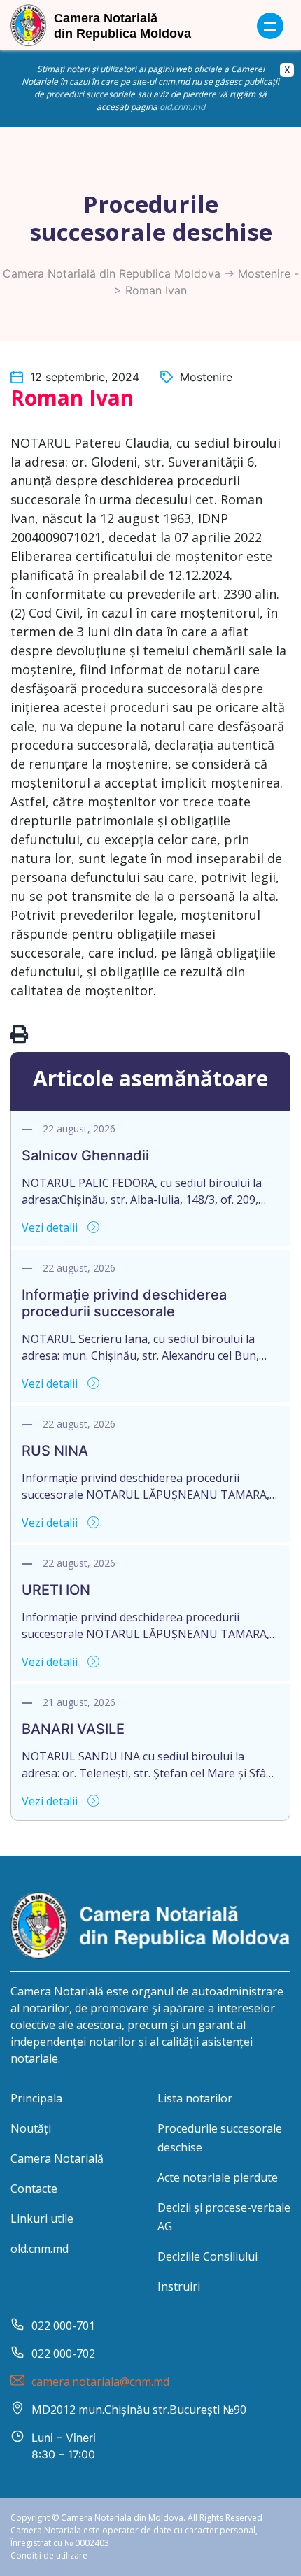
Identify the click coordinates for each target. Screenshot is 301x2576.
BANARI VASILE (73, 1729)
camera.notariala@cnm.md (100, 2382)
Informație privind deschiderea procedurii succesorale (124, 1303)
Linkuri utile (42, 2219)
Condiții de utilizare (49, 2555)
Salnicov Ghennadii (85, 1155)
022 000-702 (63, 2354)
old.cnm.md (182, 107)
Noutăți (31, 2128)
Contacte (34, 2189)
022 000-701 (63, 2326)
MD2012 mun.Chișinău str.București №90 (139, 2410)
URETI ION (56, 1590)
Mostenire (264, 273)
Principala (36, 2098)
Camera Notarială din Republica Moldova (112, 273)
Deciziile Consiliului (208, 2256)
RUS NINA (55, 1451)
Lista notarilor (195, 2098)
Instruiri (179, 2286)
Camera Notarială (57, 2158)
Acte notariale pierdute (218, 2177)
